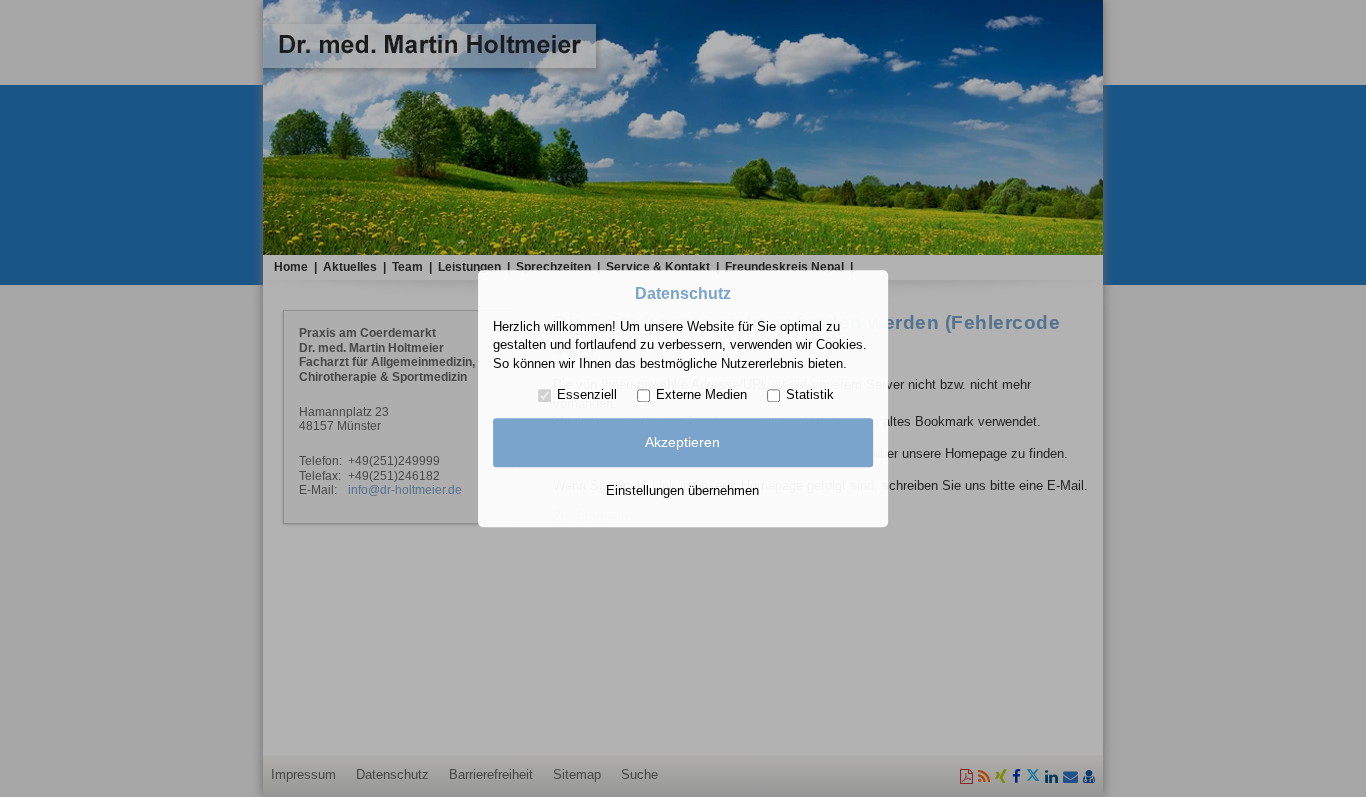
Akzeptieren (682, 443)
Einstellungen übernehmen (682, 490)
